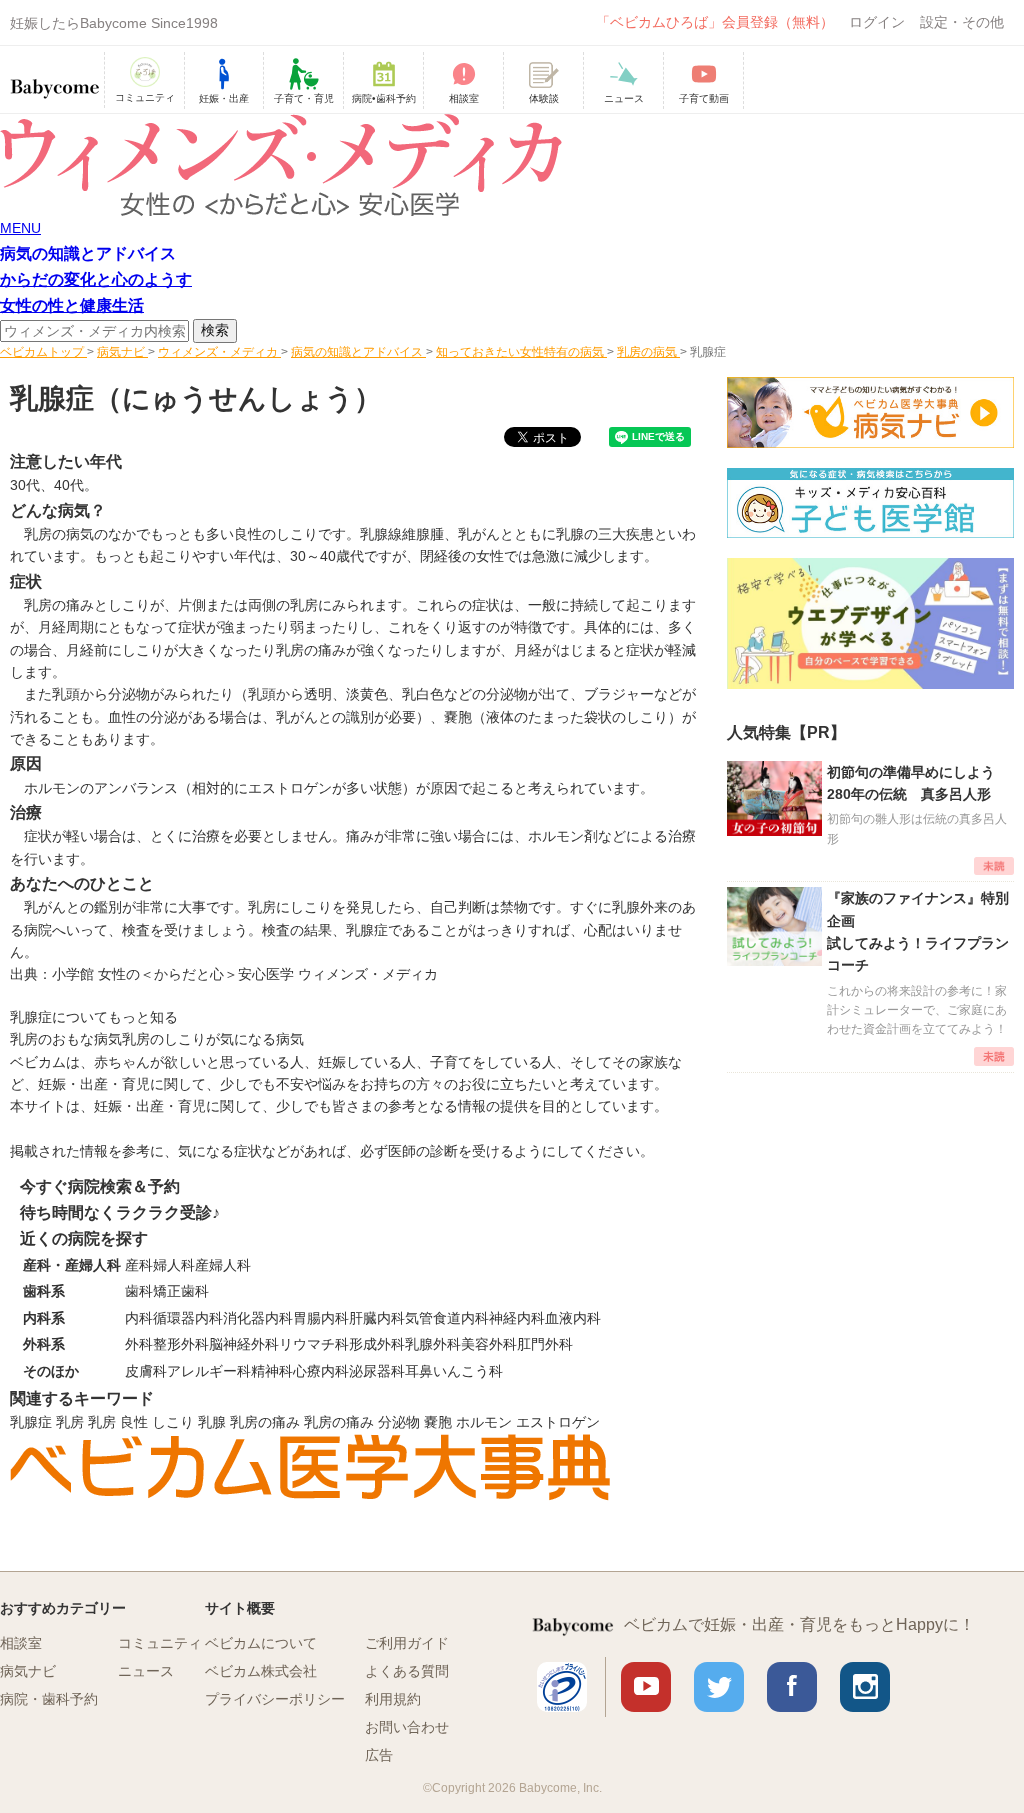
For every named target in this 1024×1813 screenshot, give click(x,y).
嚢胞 (438, 1422)
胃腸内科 (321, 1318)
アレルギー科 (209, 1371)
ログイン (877, 22)
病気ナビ (28, 1671)
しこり (173, 1422)
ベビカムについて (261, 1643)
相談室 (21, 1643)
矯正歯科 (181, 1291)
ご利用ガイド (407, 1643)
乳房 (70, 1422)
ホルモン (484, 1422)
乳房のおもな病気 (66, 1039)
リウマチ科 (314, 1344)
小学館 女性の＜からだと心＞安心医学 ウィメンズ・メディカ (245, 974)
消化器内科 (258, 1318)
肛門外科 (545, 1344)
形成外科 (377, 1344)
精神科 (272, 1371)
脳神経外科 (244, 1344)
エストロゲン (558, 1422)
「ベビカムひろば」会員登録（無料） (715, 22)
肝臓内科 (377, 1318)
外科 (139, 1344)
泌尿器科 (377, 1371)
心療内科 (321, 1371)
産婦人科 (223, 1265)
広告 (379, 1755)
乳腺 (212, 1422)
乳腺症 (31, 1422)
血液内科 (573, 1318)
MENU (20, 228)
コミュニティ (160, 1643)
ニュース (146, 1671)
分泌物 (399, 1422)
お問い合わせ (407, 1727)
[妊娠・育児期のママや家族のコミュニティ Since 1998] (55, 79)
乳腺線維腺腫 (402, 534)
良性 (134, 1422)
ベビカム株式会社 (261, 1671)
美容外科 (489, 1344)
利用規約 (393, 1699)
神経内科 (517, 1318)
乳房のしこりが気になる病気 (213, 1039)
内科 (139, 1318)
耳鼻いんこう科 (454, 1371)
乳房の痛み (265, 1422)
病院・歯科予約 (49, 1699)
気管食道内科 (447, 1318)
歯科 (139, 1291)
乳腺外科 (433, 1344)
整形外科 (181, 1344)
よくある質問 (407, 1671)
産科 (139, 1265)
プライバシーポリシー (275, 1699)
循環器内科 (188, 1318)
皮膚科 (146, 1371)
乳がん (479, 534)
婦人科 (174, 1265)
